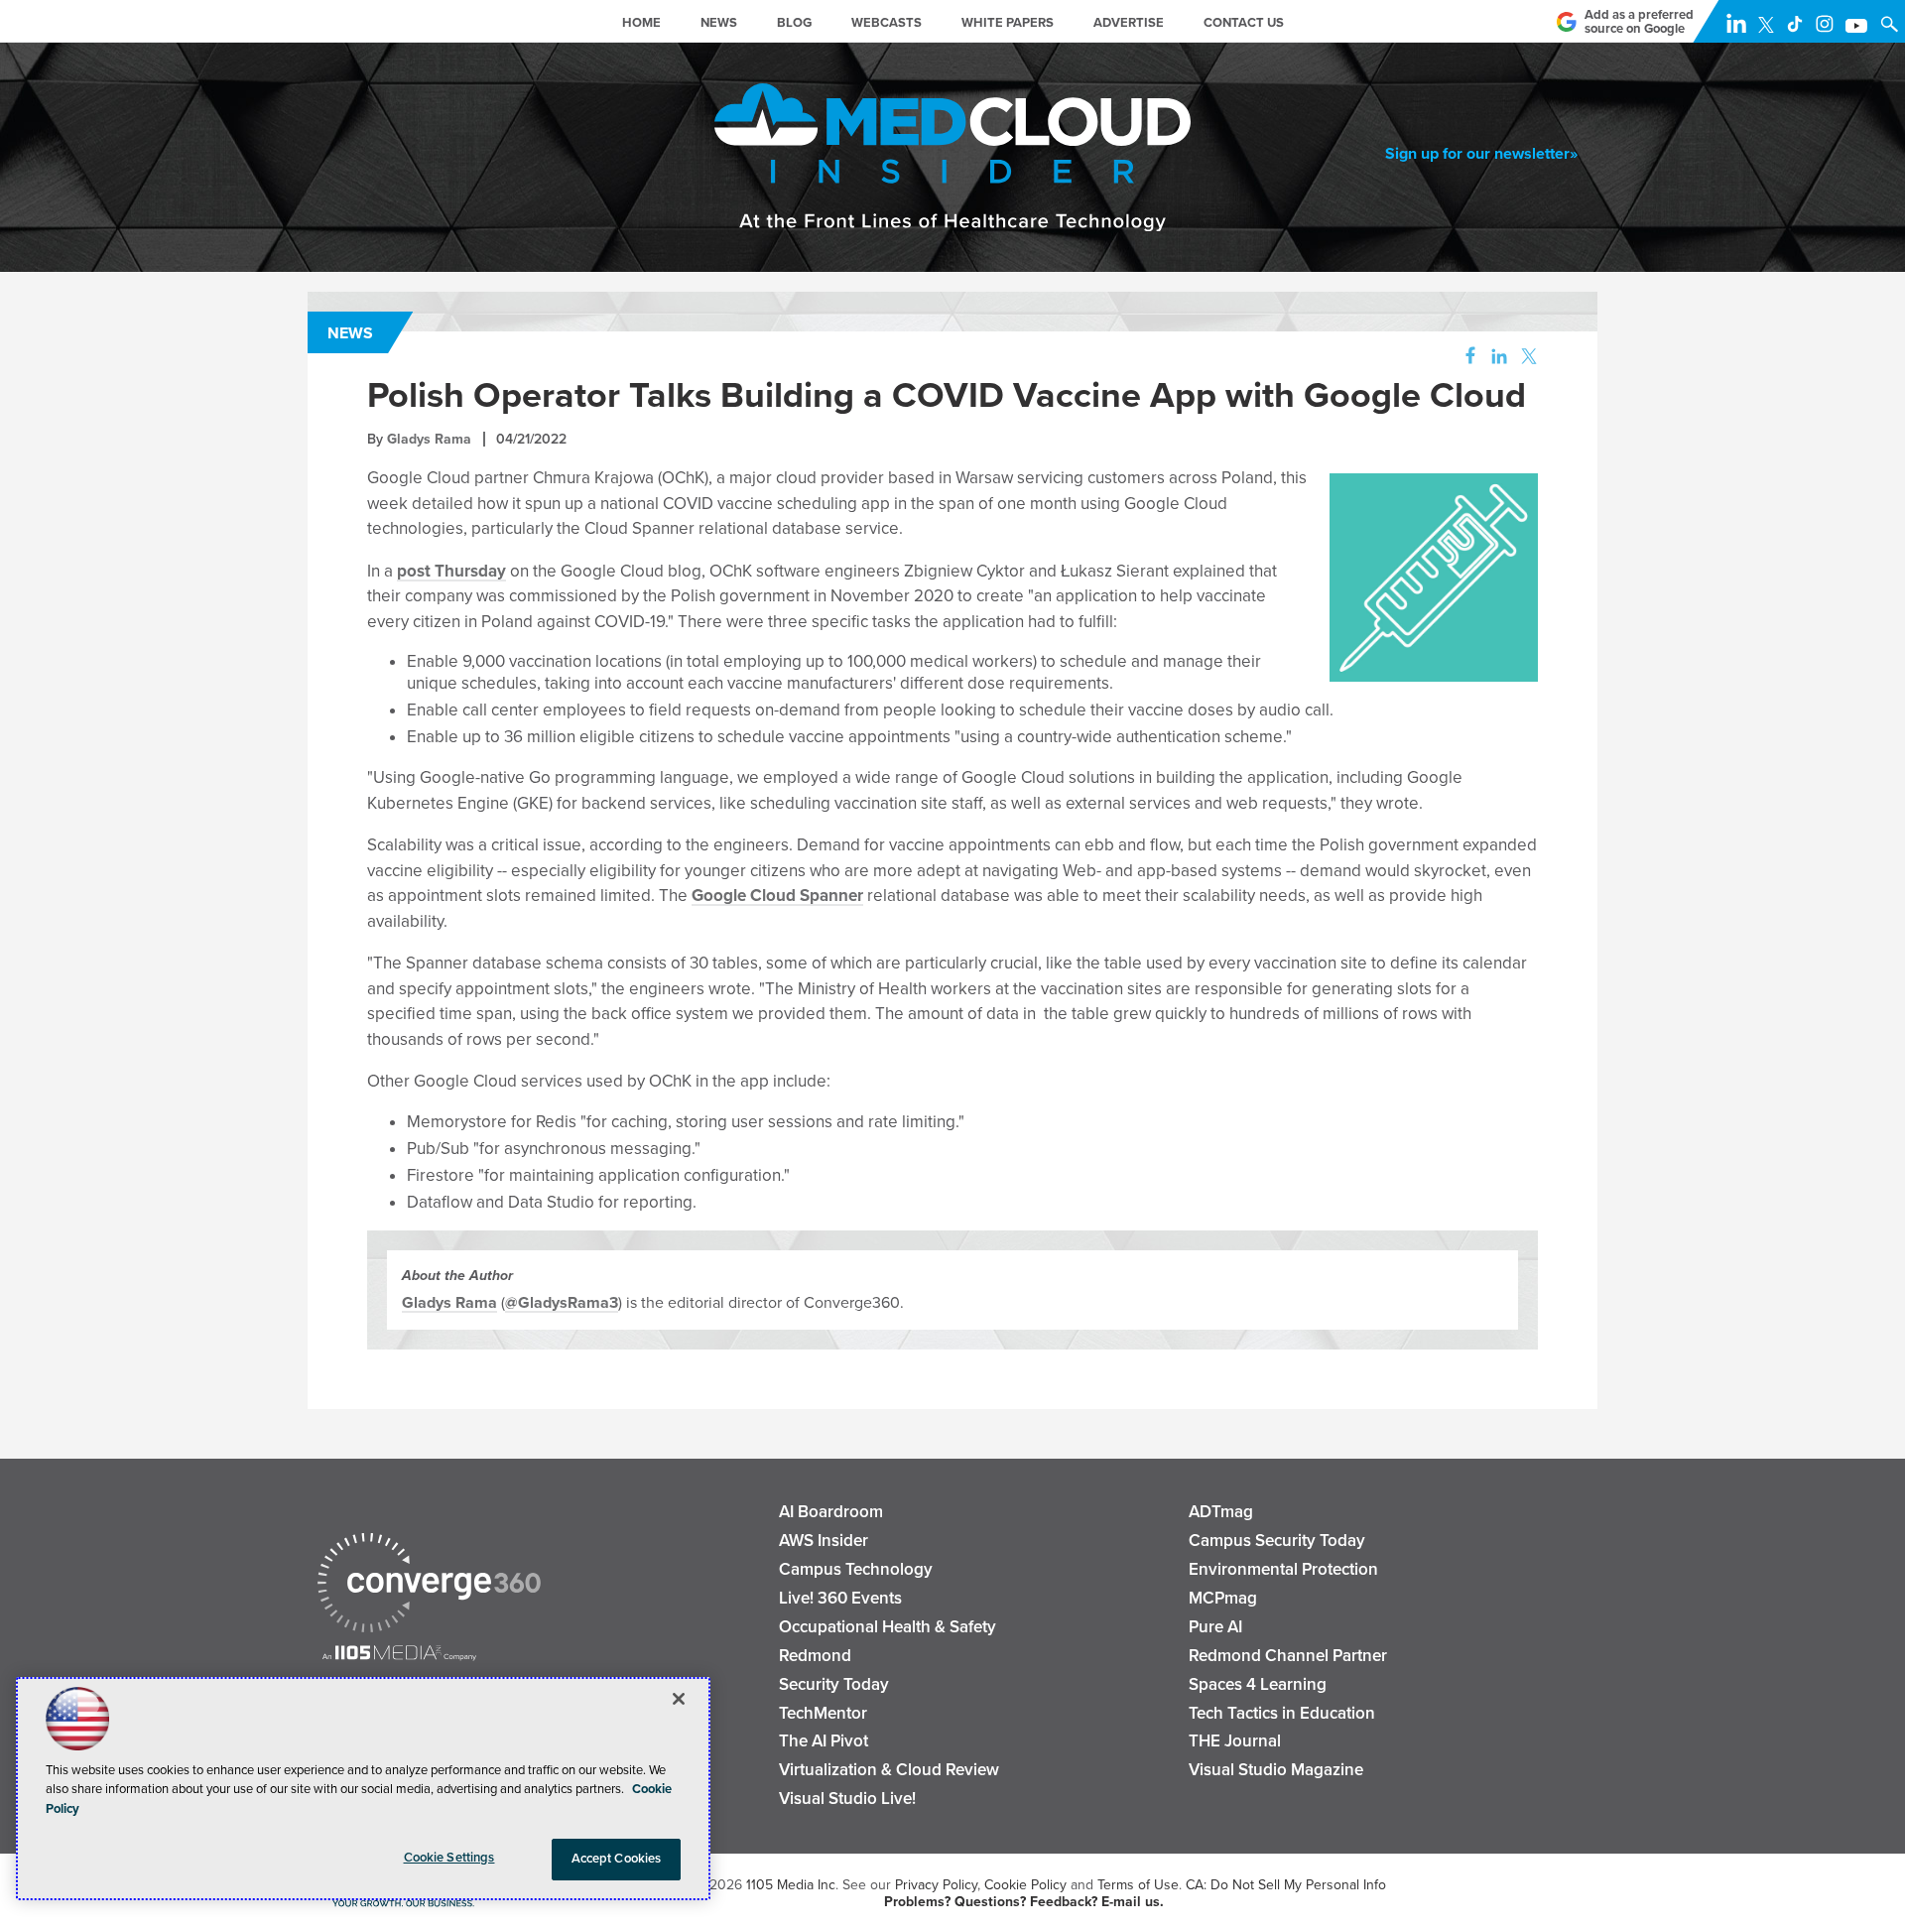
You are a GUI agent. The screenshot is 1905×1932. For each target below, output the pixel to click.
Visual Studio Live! (847, 1799)
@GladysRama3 (562, 1303)
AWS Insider (824, 1541)
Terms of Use (1138, 1885)
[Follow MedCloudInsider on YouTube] (1860, 28)
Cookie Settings (449, 1858)
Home (641, 23)
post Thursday (451, 571)
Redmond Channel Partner (1288, 1656)
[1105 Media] (399, 1655)
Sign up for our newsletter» (1481, 154)
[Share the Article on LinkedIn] (1496, 357)
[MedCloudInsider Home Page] (489, 30)
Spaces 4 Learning (1258, 1684)
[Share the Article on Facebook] (1465, 357)
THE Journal (1235, 1741)
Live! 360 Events (840, 1598)
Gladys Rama (429, 439)
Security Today (834, 1684)
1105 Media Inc (791, 1885)
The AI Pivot (824, 1741)
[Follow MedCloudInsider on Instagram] (1829, 28)
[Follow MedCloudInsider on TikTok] (1799, 28)
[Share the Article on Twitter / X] (1526, 357)
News (719, 23)
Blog (794, 23)
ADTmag (1221, 1512)
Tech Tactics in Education (1282, 1713)
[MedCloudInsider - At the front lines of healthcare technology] (952, 179)
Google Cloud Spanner (777, 896)
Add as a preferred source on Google (1639, 22)
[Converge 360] (429, 1585)
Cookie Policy (1025, 1885)
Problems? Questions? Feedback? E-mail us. (1024, 1902)
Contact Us (1244, 23)
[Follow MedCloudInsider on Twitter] (1770, 28)
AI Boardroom (831, 1512)
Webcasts (887, 23)
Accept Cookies (617, 1859)
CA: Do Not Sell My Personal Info (1286, 1885)
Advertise (1129, 23)
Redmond (815, 1656)
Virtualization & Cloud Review (889, 1770)
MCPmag (1223, 1598)
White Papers (1008, 23)
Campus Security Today (1277, 1541)
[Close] (679, 1699)
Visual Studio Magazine (1276, 1770)
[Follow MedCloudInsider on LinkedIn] (1740, 28)
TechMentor (823, 1713)
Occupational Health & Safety (888, 1627)
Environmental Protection (1283, 1569)
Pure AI (1215, 1627)
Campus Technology (856, 1569)
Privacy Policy (936, 1885)
